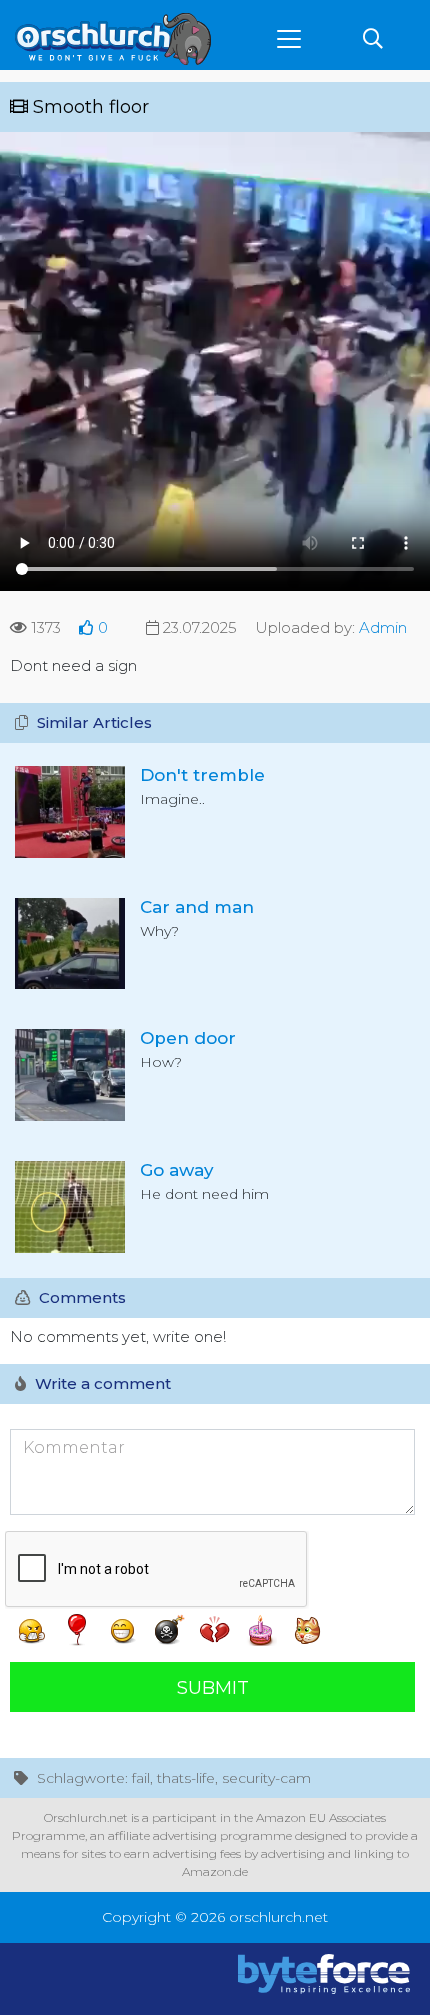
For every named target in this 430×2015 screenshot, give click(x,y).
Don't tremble (202, 775)
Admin (383, 627)
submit (213, 1688)
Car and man (197, 907)
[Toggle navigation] (289, 39)
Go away (177, 1170)
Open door (188, 1038)
